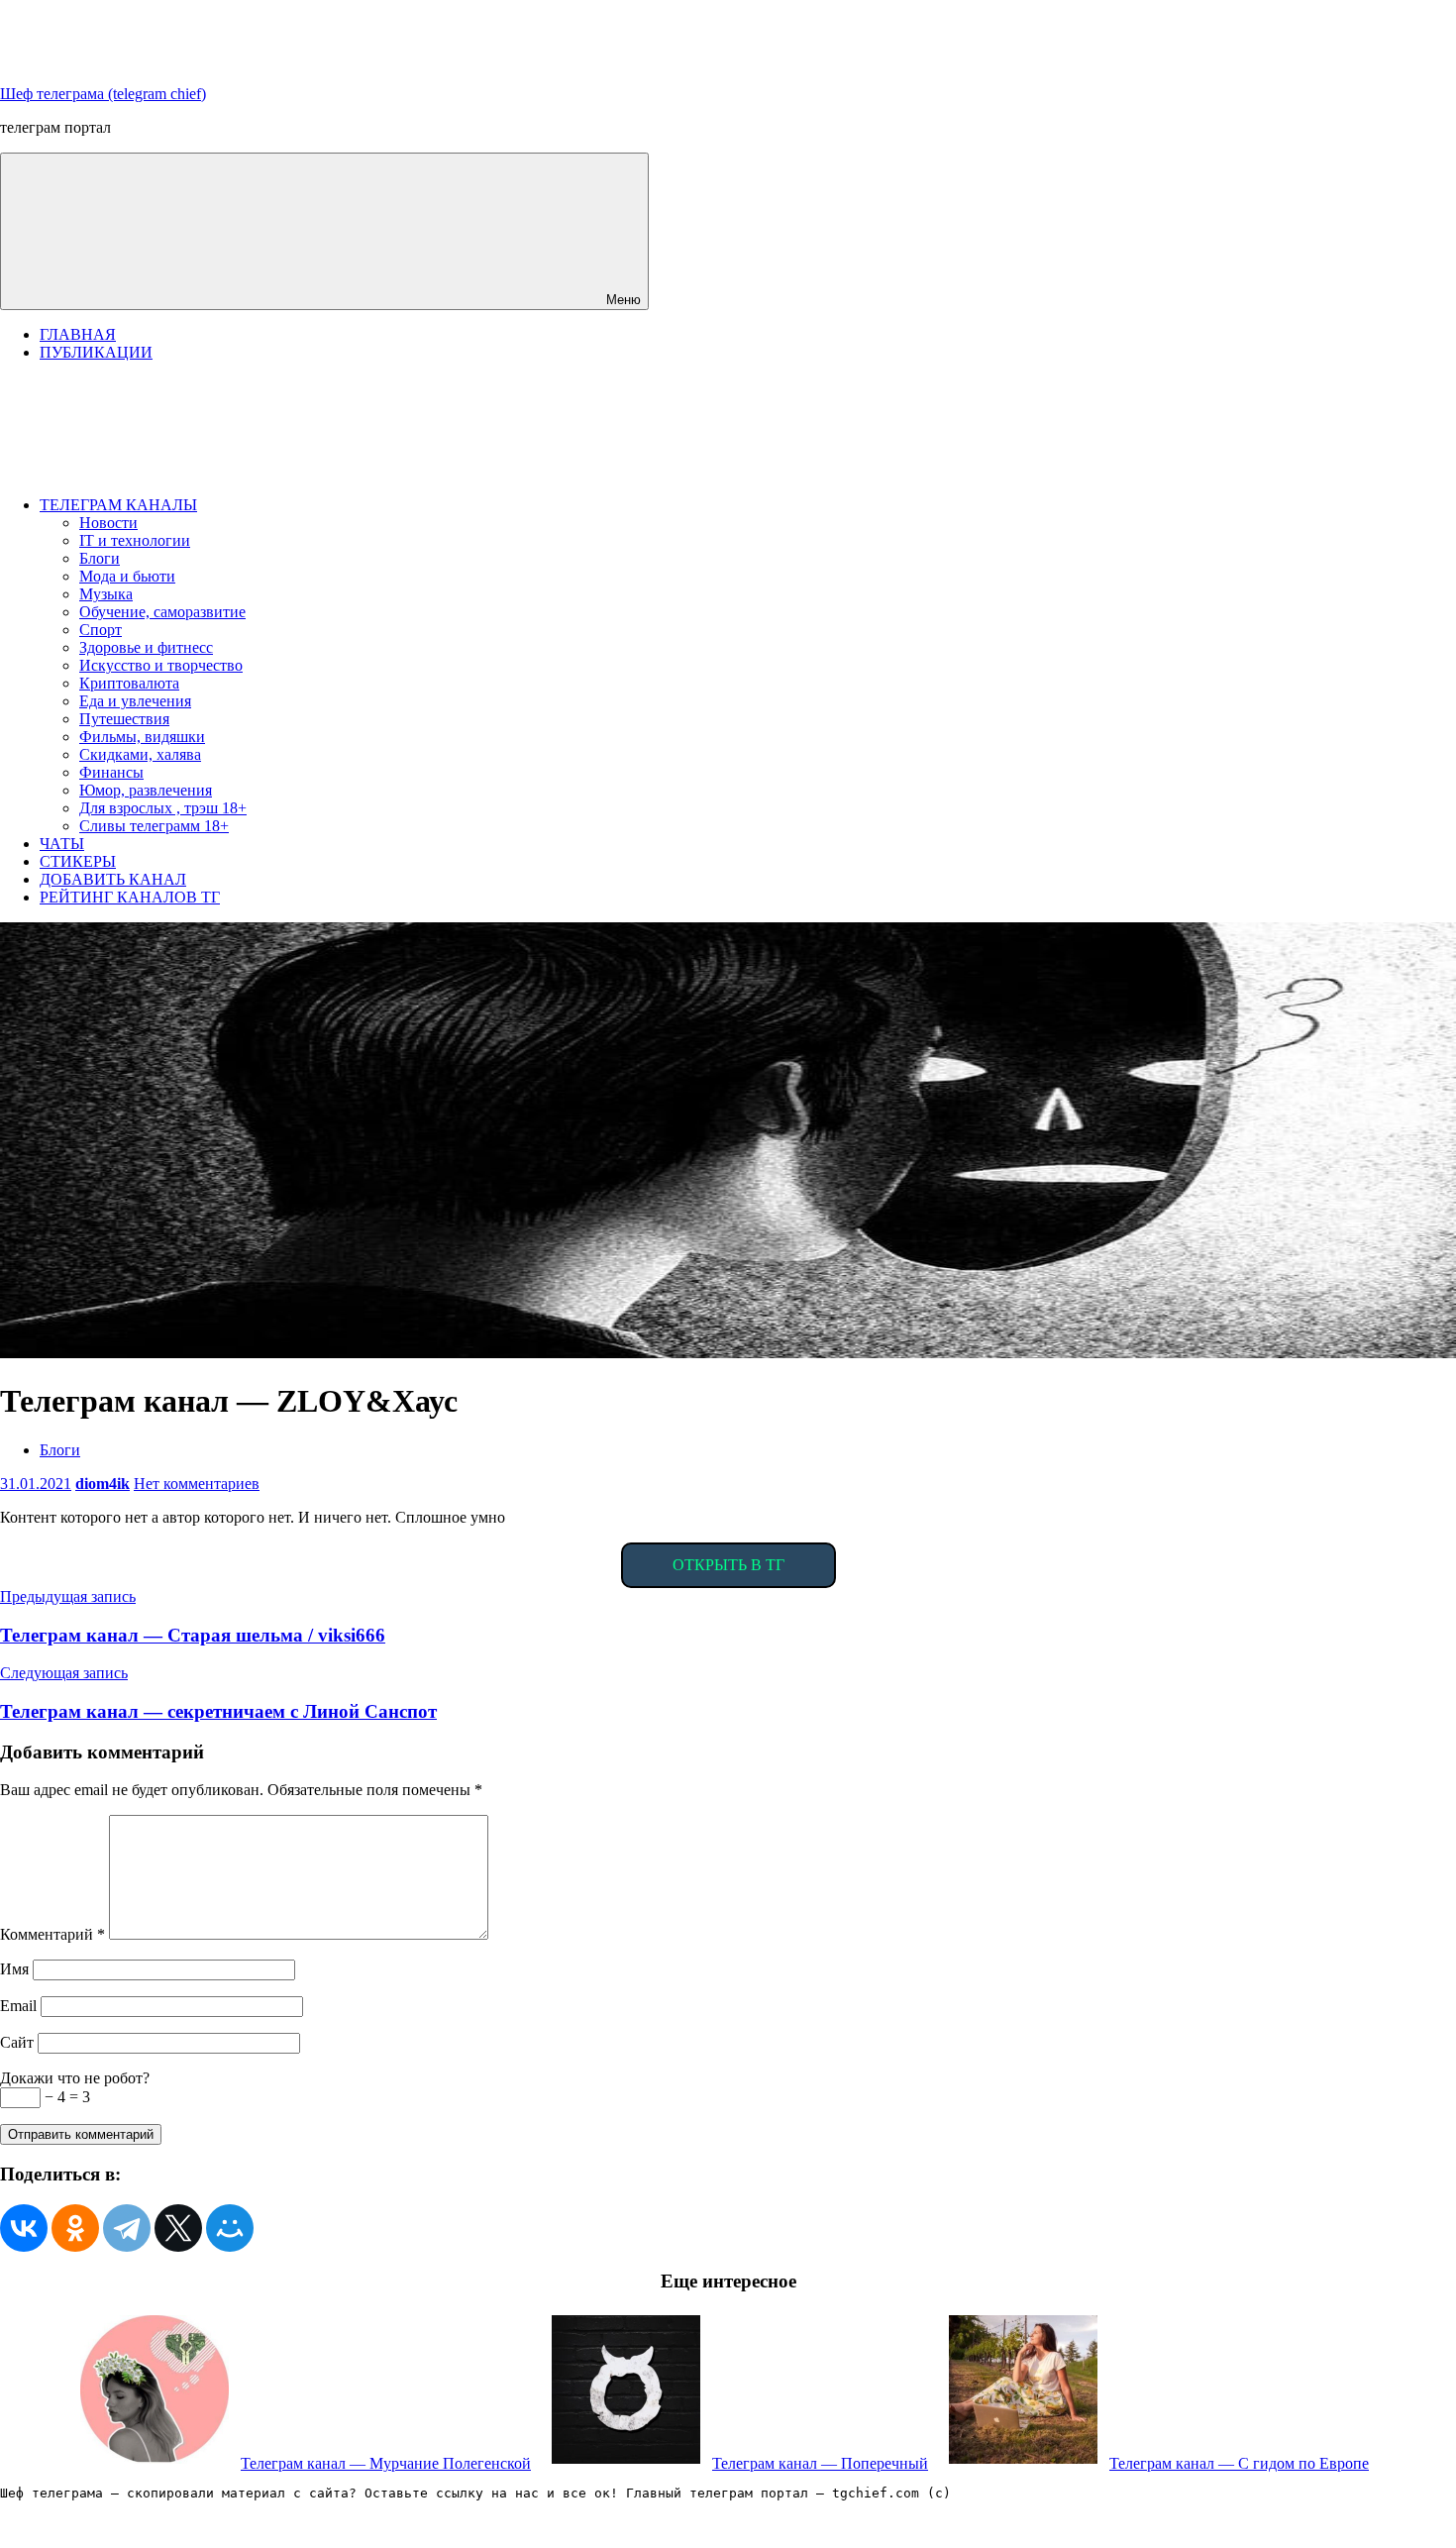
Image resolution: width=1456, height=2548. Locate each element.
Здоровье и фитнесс (146, 647)
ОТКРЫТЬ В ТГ (728, 1565)
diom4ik (103, 1484)
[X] (178, 2228)
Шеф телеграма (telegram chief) (103, 94)
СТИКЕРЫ (78, 861)
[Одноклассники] (75, 2228)
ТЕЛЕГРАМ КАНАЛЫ (118, 505)
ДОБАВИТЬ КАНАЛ (113, 879)
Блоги (100, 558)
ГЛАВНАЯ (78, 334)
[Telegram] (127, 2228)
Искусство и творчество (161, 665)
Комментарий (52, 1934)
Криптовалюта (129, 683)
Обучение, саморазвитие (162, 612)
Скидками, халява (140, 754)
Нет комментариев (197, 1484)
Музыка (106, 594)
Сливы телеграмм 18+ (154, 826)
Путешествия (124, 719)
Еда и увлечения (135, 701)
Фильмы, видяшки (142, 737)
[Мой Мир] (230, 2228)
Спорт (101, 630)
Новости (108, 523)
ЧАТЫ (62, 844)
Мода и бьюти (127, 576)
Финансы (111, 772)
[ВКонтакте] (24, 2228)
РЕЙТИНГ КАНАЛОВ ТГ (130, 897)
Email (18, 2006)
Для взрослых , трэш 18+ (163, 808)
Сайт (17, 2042)
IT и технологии (135, 540)
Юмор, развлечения (146, 790)
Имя (14, 1969)
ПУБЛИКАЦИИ (96, 352)
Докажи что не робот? (75, 2078)
